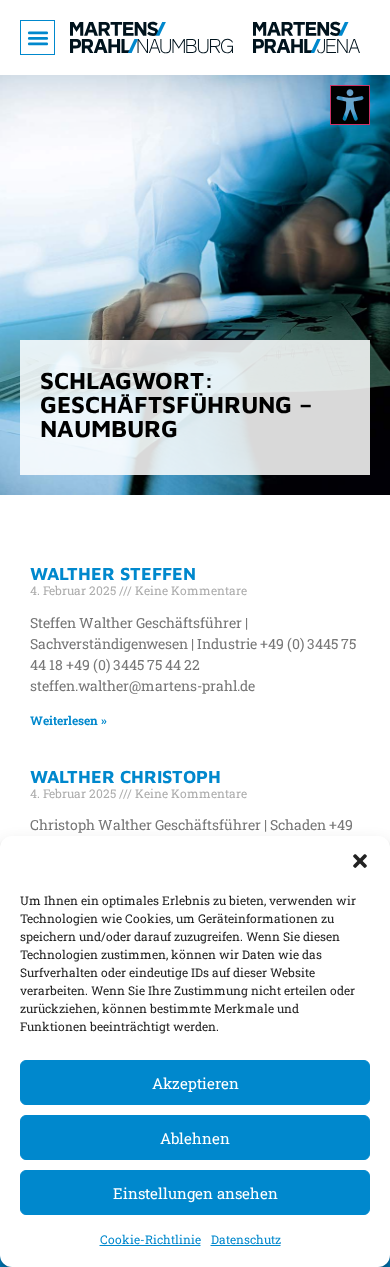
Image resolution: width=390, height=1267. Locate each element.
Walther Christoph (125, 776)
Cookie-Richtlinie (150, 1239)
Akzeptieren (195, 1083)
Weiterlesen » (68, 720)
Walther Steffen (113, 573)
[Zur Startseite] (151, 37)
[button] (360, 861)
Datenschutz (246, 1239)
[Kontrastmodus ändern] (350, 105)
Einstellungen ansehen (195, 1193)
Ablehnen (195, 1138)
